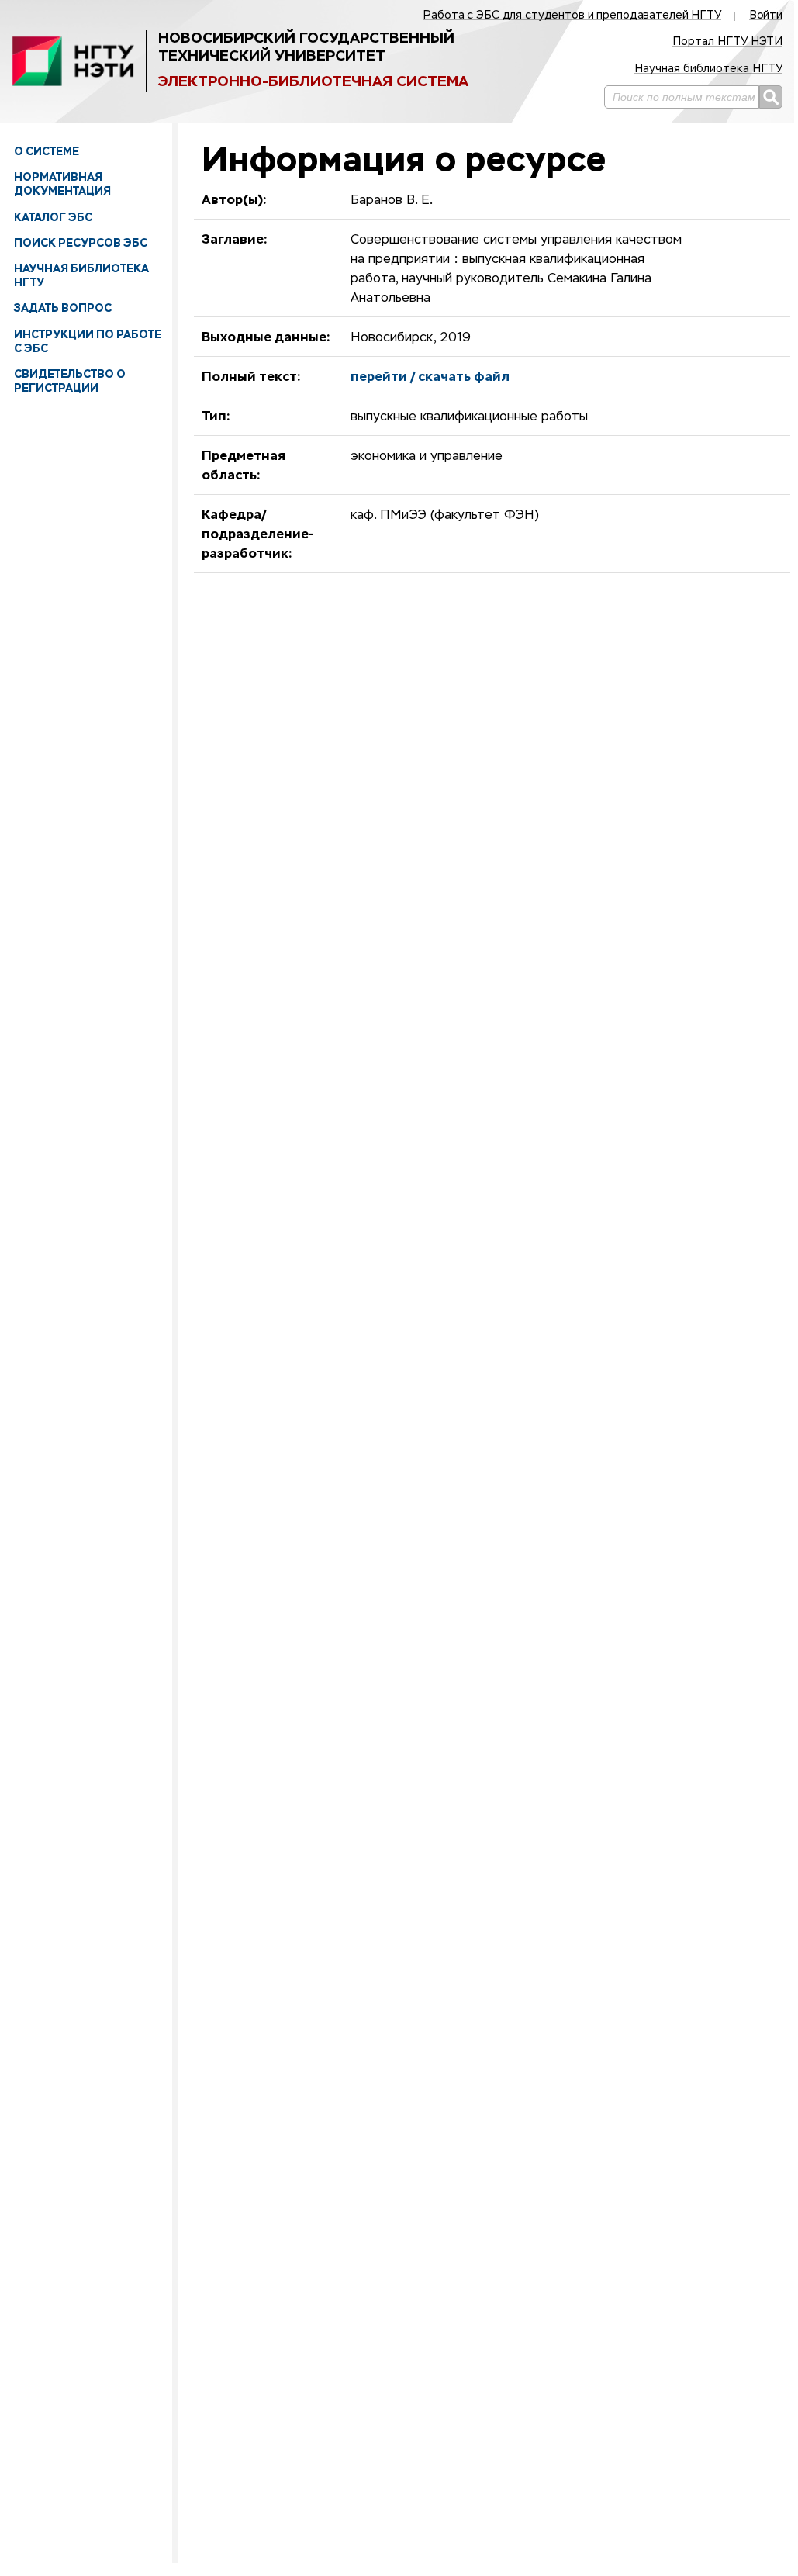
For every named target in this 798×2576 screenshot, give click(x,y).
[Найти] (771, 97)
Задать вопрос (63, 308)
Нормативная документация (62, 184)
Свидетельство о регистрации (70, 381)
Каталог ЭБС (53, 217)
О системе (47, 151)
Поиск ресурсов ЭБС (81, 243)
